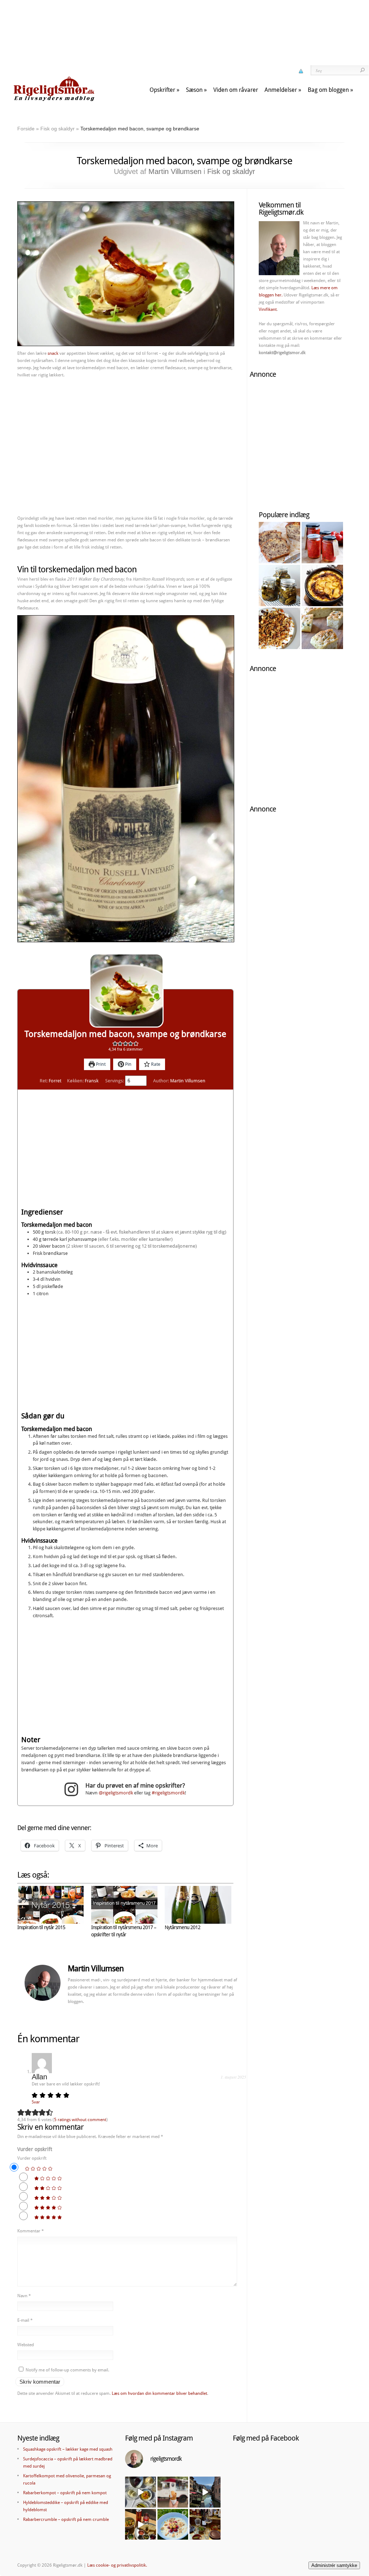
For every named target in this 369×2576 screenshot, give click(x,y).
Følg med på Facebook (266, 2438)
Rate (155, 1064)
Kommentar (31, 2231)
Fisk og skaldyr (57, 129)
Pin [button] (128, 1064)
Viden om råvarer (236, 90)
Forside (26, 129)
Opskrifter (162, 90)
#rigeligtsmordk (168, 1793)
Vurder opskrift (35, 2149)
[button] (115, 1044)
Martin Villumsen (175, 171)
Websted (26, 2345)
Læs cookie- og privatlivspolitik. (117, 2565)
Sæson (194, 90)
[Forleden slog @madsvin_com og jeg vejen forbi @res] (141, 2492)
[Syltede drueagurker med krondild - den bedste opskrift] (279, 585)
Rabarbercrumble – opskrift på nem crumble (66, 2519)
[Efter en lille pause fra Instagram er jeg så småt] (205, 2492)
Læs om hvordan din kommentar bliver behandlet (159, 2393)
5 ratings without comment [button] (80, 2120)
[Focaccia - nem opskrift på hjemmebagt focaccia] (322, 628)
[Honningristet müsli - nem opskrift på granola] (279, 628)
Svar (36, 2102)
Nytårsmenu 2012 (183, 1927)
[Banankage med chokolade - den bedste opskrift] (279, 543)
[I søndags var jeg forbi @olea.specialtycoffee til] (141, 2524)
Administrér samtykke (334, 2565)
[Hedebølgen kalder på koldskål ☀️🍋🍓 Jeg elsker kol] (173, 2524)
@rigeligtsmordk (116, 1793)
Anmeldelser (281, 90)
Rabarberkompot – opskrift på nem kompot (65, 2493)
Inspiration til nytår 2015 (41, 1927)
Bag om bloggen (328, 90)
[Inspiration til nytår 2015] (51, 1905)
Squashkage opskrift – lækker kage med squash (68, 2449)
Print (100, 1064)
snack (53, 353)
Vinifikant (268, 309)
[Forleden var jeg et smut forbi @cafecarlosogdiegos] (205, 2524)
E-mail (25, 2320)
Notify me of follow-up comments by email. (67, 2370)
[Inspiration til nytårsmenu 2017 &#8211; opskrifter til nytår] (125, 1905)
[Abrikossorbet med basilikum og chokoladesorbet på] (173, 2492)
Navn (24, 2296)
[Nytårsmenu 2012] (198, 1905)
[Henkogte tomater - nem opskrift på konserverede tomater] (322, 543)
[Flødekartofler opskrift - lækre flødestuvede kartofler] (322, 585)
